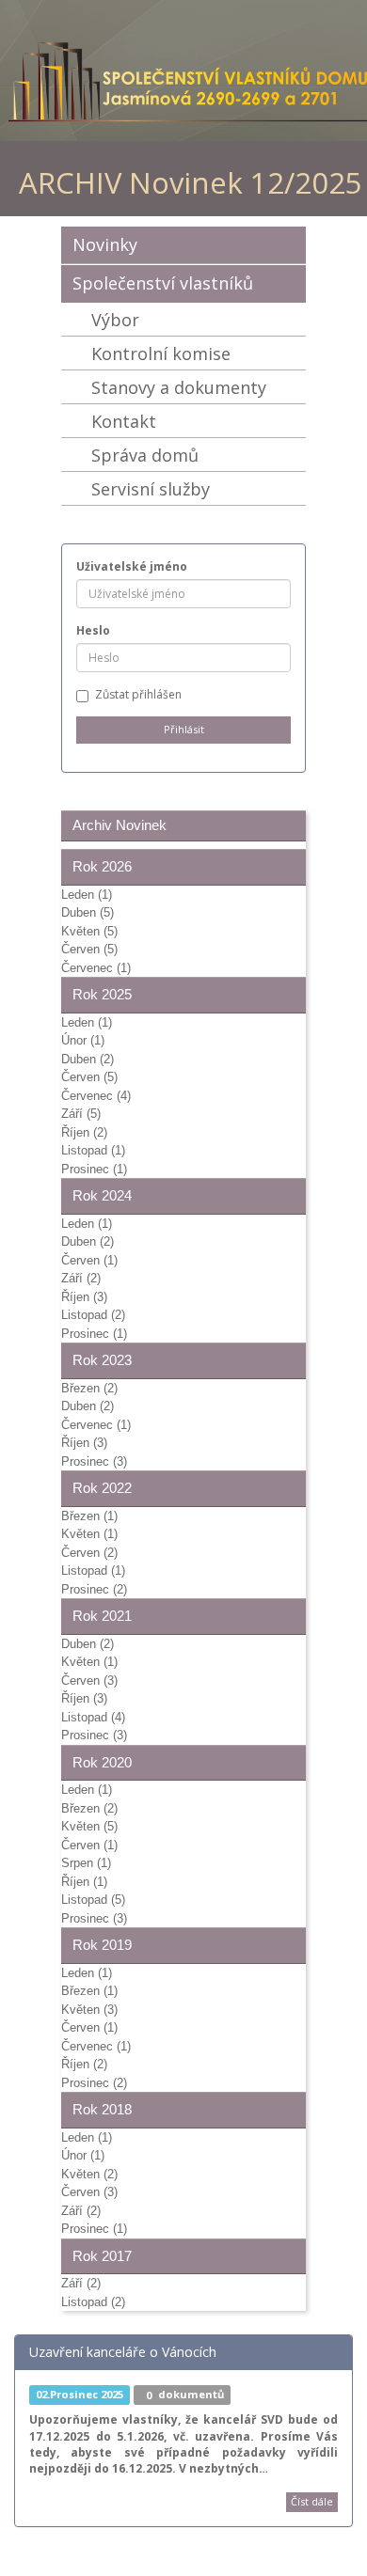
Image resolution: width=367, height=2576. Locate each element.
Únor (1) (83, 1040)
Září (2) (81, 1278)
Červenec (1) (96, 968)
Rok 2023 (102, 1360)
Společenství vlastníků (163, 283)
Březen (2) (89, 1388)
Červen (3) (89, 1681)
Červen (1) (89, 1260)
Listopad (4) (93, 1717)
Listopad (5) (93, 1900)
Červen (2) (89, 1553)
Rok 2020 (102, 1762)
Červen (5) (89, 949)
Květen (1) (89, 1534)
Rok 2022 (102, 1488)
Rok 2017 (102, 2256)
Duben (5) (88, 912)
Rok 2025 (102, 994)
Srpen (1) (86, 1863)
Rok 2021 (102, 1616)
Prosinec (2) (94, 1589)
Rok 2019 (102, 1945)
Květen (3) (89, 2010)
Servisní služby (151, 489)
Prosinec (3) (94, 1461)
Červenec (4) (96, 1096)
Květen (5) (89, 931)
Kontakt (124, 421)
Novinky (105, 244)
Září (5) (81, 1114)
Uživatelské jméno (132, 566)
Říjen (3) (84, 1297)
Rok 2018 (102, 2109)
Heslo (93, 630)
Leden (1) (87, 895)
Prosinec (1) (94, 1169)
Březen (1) (89, 1516)
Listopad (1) (93, 1150)
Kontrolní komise (161, 353)
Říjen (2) (84, 1132)
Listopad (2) (93, 1315)
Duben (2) (88, 1059)
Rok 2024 (102, 1195)
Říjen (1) (84, 1882)
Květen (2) (89, 2174)
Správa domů (145, 455)
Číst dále (312, 2501)
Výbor (115, 320)
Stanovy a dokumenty (179, 387)
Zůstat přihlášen (138, 694)
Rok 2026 (102, 866)
